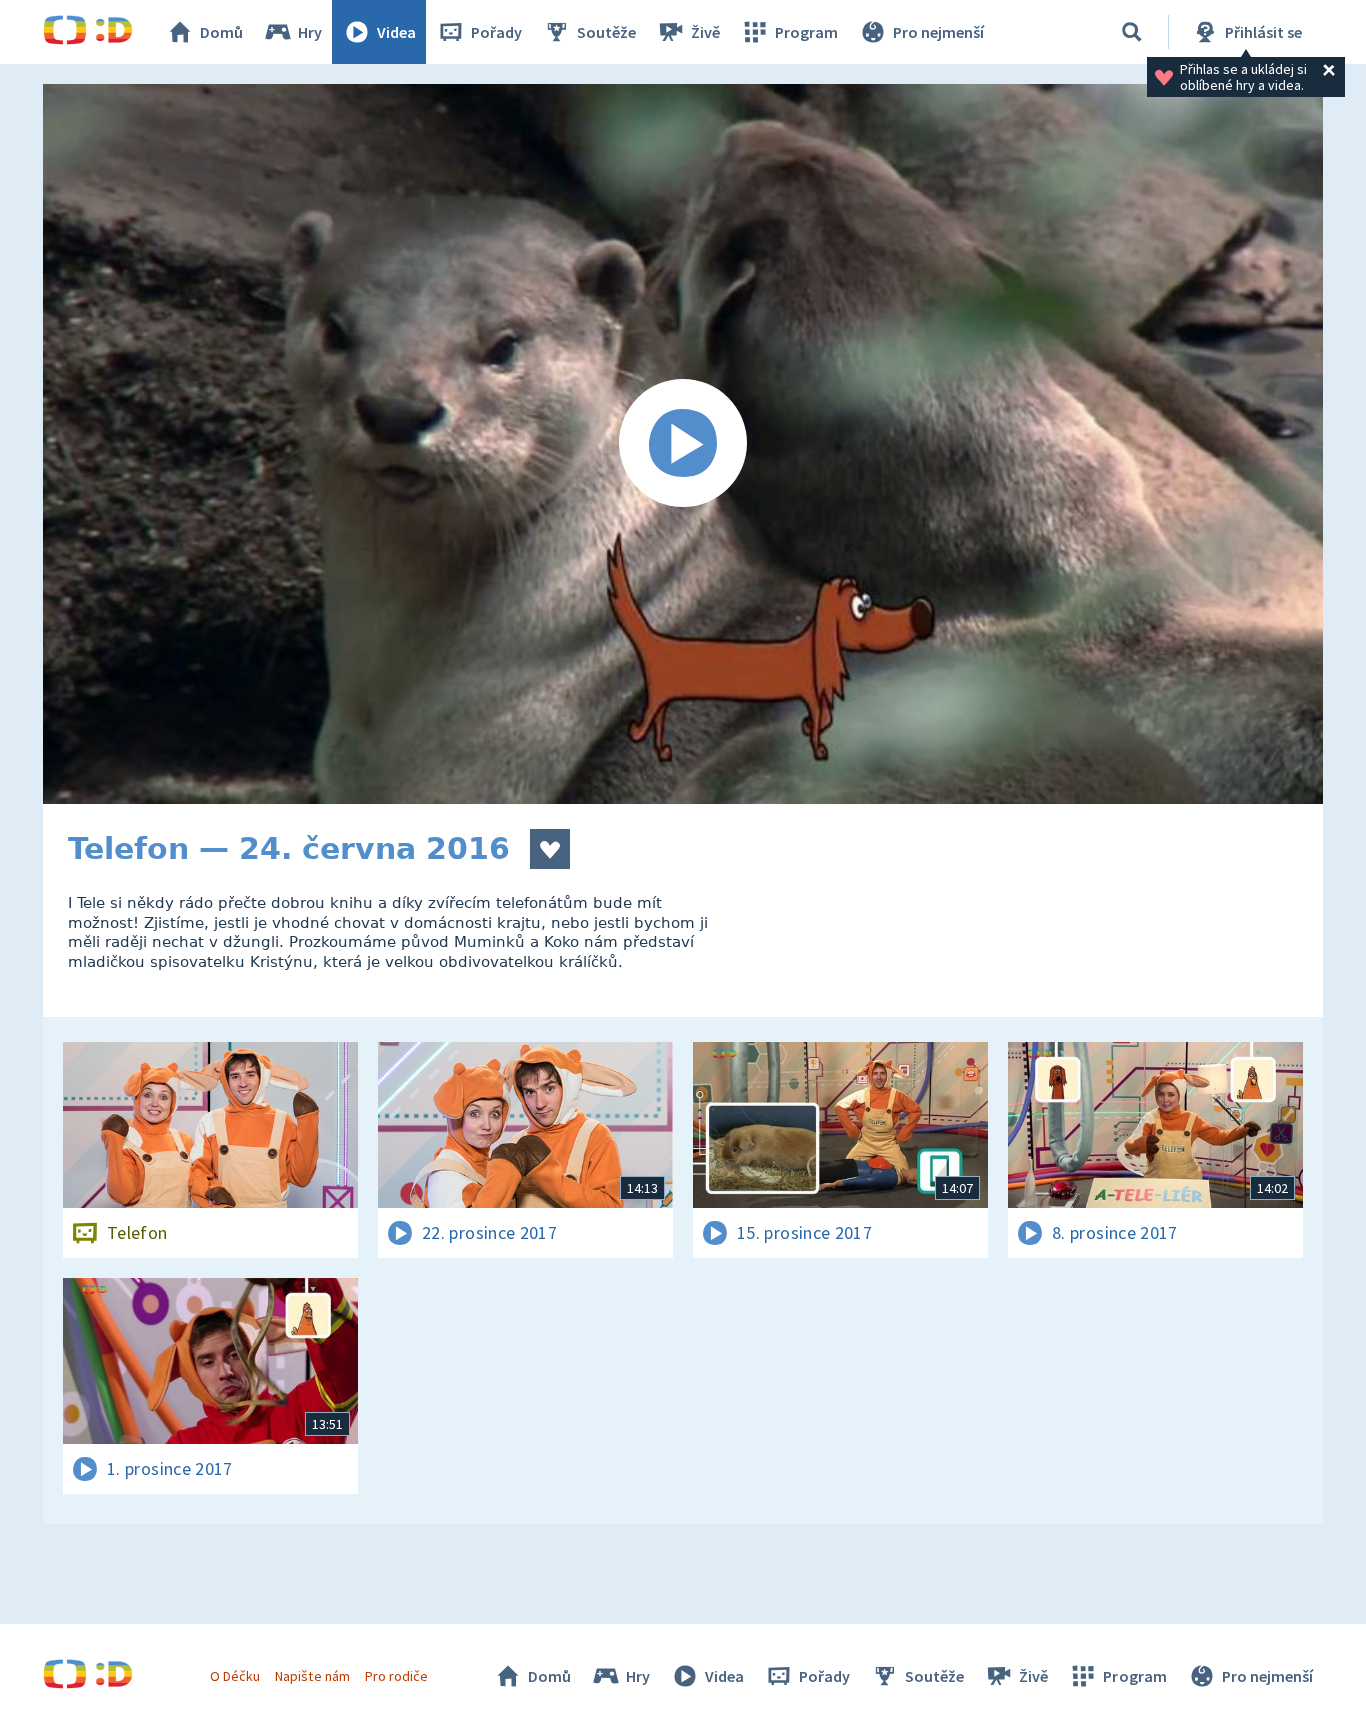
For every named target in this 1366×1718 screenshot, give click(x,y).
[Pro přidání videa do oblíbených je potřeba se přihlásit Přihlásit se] (550, 849)
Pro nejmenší (938, 32)
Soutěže (606, 32)
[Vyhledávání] (1132, 32)
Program (806, 32)
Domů (221, 32)
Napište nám (312, 1676)
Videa (396, 32)
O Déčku (235, 1676)
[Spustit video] (683, 444)
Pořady (496, 32)
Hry (310, 32)
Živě (705, 32)
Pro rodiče (396, 1676)
